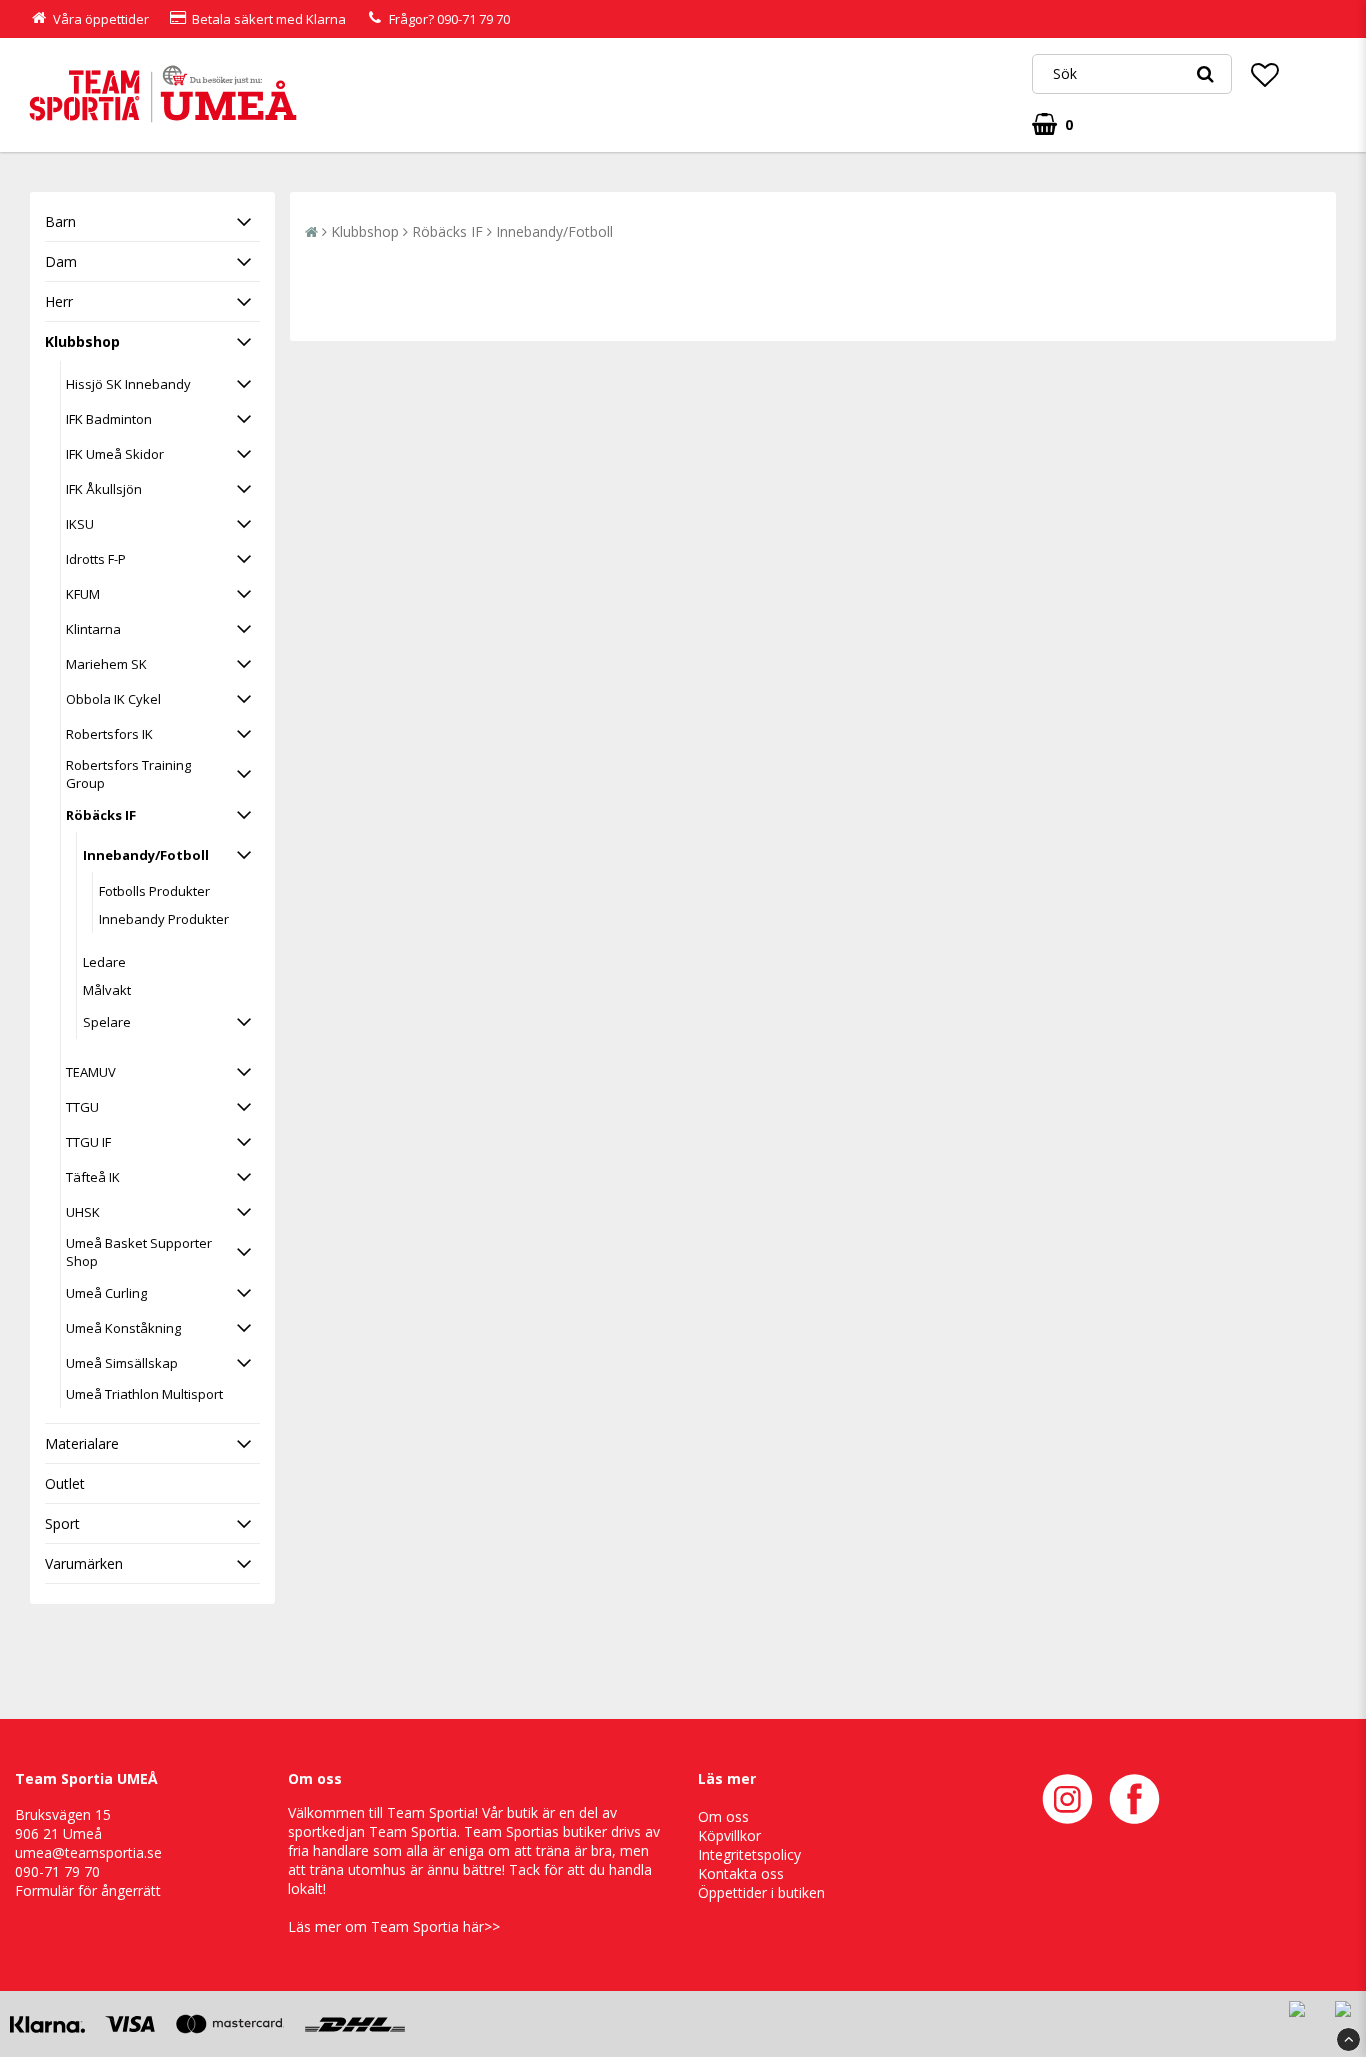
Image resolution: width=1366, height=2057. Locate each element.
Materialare (82, 1443)
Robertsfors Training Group (128, 774)
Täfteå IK (93, 1177)
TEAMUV (91, 1072)
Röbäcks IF (101, 815)
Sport (62, 1523)
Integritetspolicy (749, 1854)
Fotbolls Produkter (154, 891)
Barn (60, 221)
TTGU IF (88, 1142)
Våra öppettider (101, 19)
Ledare (104, 962)
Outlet (65, 1483)
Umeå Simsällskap (122, 1363)
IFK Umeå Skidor (115, 454)
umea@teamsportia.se (88, 1852)
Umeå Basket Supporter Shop (139, 1252)
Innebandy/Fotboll (146, 855)
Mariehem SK (106, 664)
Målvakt (107, 990)
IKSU (80, 524)
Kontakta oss (741, 1873)
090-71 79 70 (473, 19)
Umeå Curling (106, 1293)
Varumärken (84, 1563)
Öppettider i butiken (761, 1892)
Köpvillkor (729, 1835)
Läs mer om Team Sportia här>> (394, 1926)
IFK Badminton (109, 419)
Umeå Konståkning (123, 1328)
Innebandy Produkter (164, 919)
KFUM (83, 594)
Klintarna (93, 629)
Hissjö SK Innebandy (128, 384)
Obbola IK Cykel (113, 699)
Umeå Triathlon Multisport (144, 1394)
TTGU (82, 1107)
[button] (1265, 74)
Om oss (723, 1816)
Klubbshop (82, 341)
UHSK (83, 1212)
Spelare (107, 1022)
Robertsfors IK (109, 734)
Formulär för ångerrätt (88, 1890)
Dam (61, 261)
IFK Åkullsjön (104, 489)
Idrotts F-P (96, 559)
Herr (59, 301)
